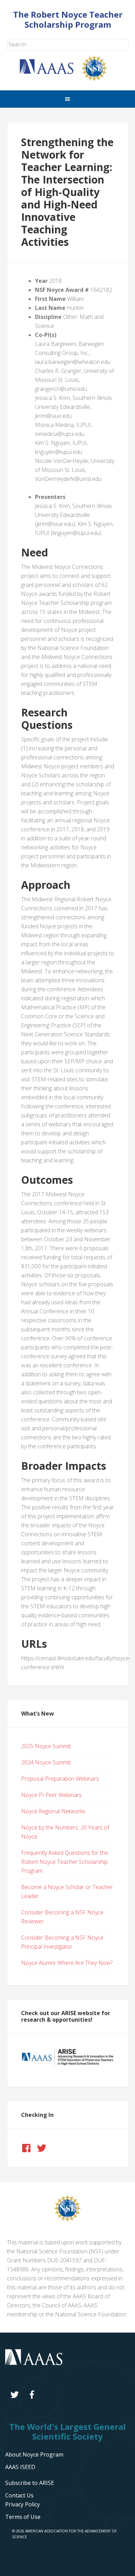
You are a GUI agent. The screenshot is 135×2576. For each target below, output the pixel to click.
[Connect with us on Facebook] (26, 2148)
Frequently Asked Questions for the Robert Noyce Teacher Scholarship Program (65, 1862)
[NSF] (67, 2219)
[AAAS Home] (51, 72)
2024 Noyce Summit (46, 1762)
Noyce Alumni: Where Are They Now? (67, 1963)
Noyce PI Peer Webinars (51, 1795)
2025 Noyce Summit (46, 1746)
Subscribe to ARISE (30, 2483)
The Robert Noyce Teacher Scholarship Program (68, 19)
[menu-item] (22, 2504)
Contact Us (19, 2495)
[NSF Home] (99, 79)
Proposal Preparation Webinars (60, 1779)
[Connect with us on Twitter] (42, 2148)
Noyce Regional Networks (53, 1811)
